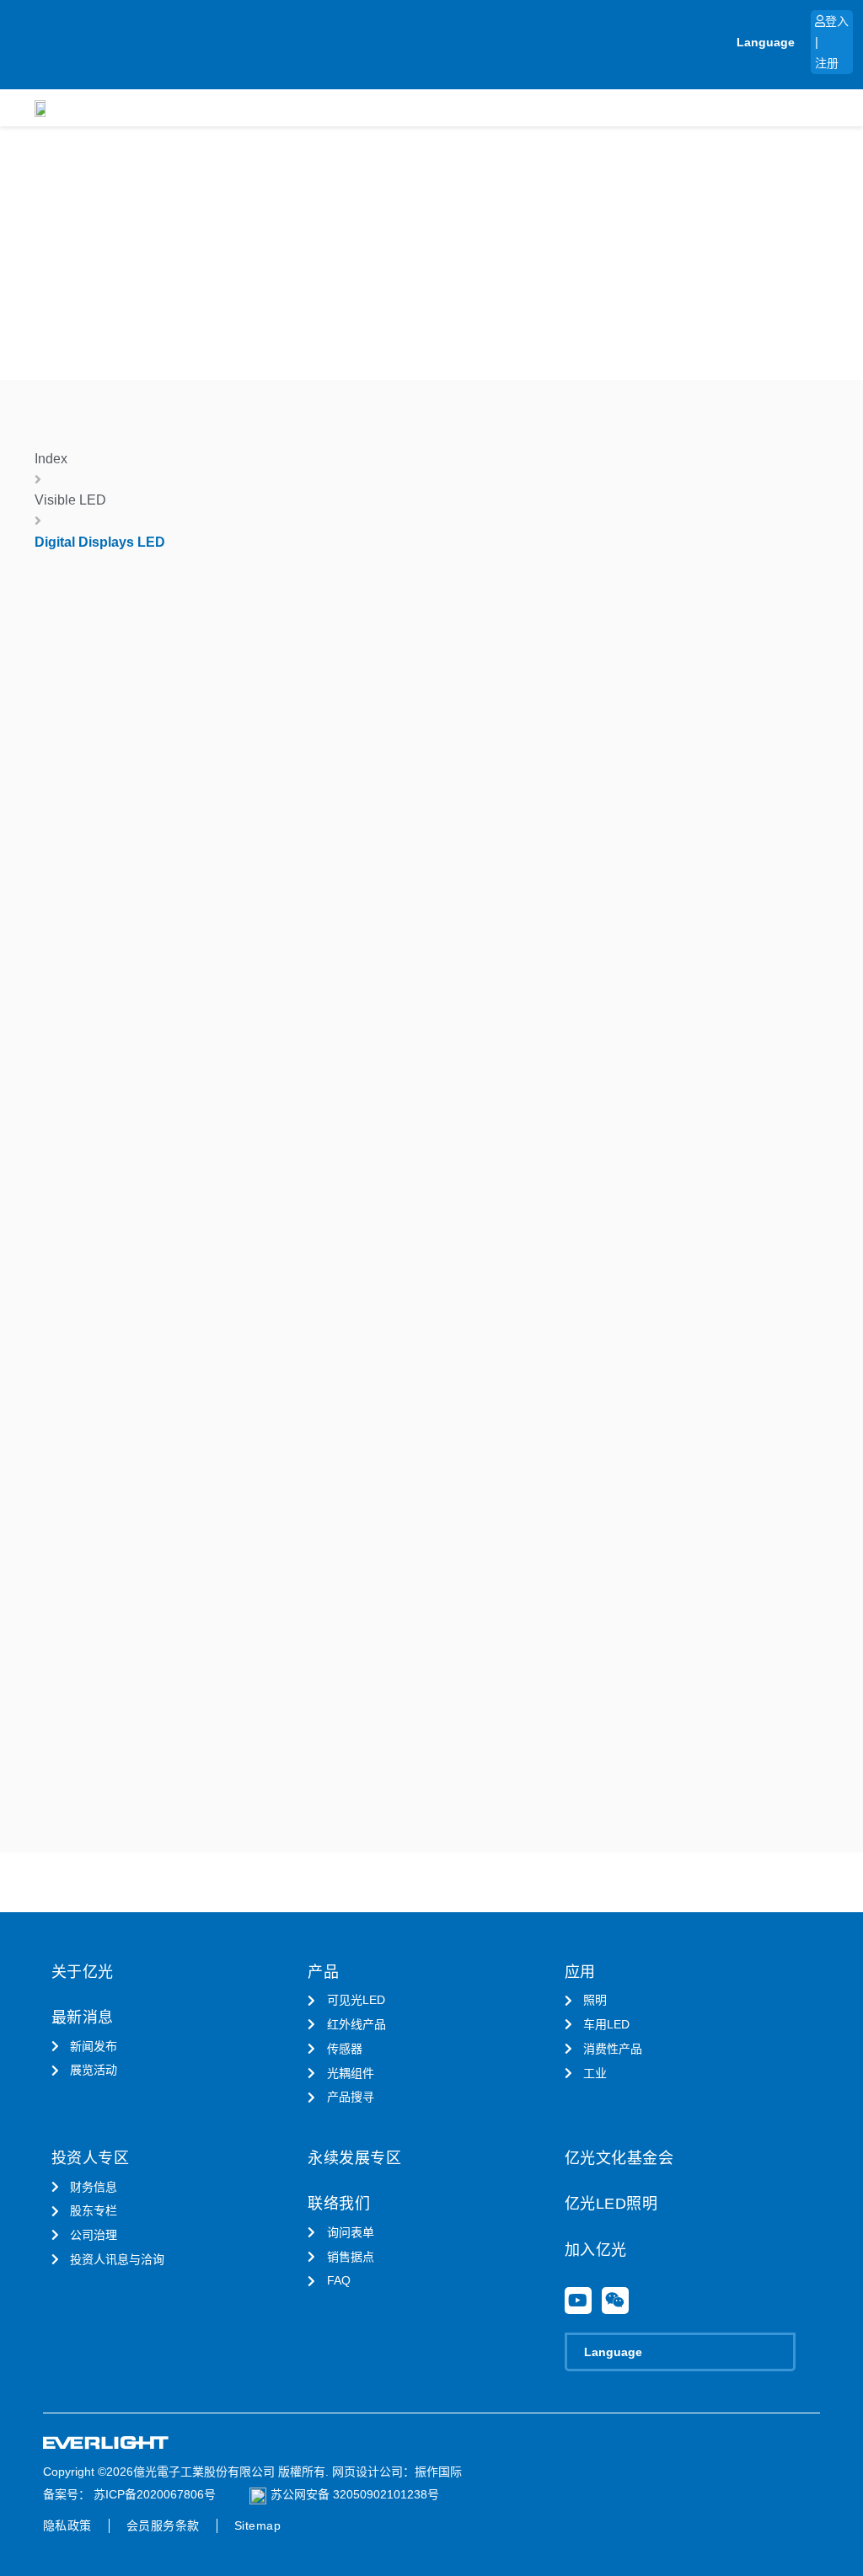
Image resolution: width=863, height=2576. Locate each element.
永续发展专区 (354, 2158)
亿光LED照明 (611, 2204)
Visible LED (70, 500)
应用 (580, 1972)
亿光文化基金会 (619, 2158)
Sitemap (258, 2525)
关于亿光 (83, 1972)
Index (51, 459)
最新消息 (83, 2018)
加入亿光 (596, 2250)
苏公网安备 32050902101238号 (355, 2494)
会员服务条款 (163, 2525)
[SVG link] (106, 2443)
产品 (323, 1972)
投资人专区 (91, 2158)
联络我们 (339, 2204)
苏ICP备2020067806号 (153, 2494)
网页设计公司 (367, 2472)
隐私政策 (67, 2525)
